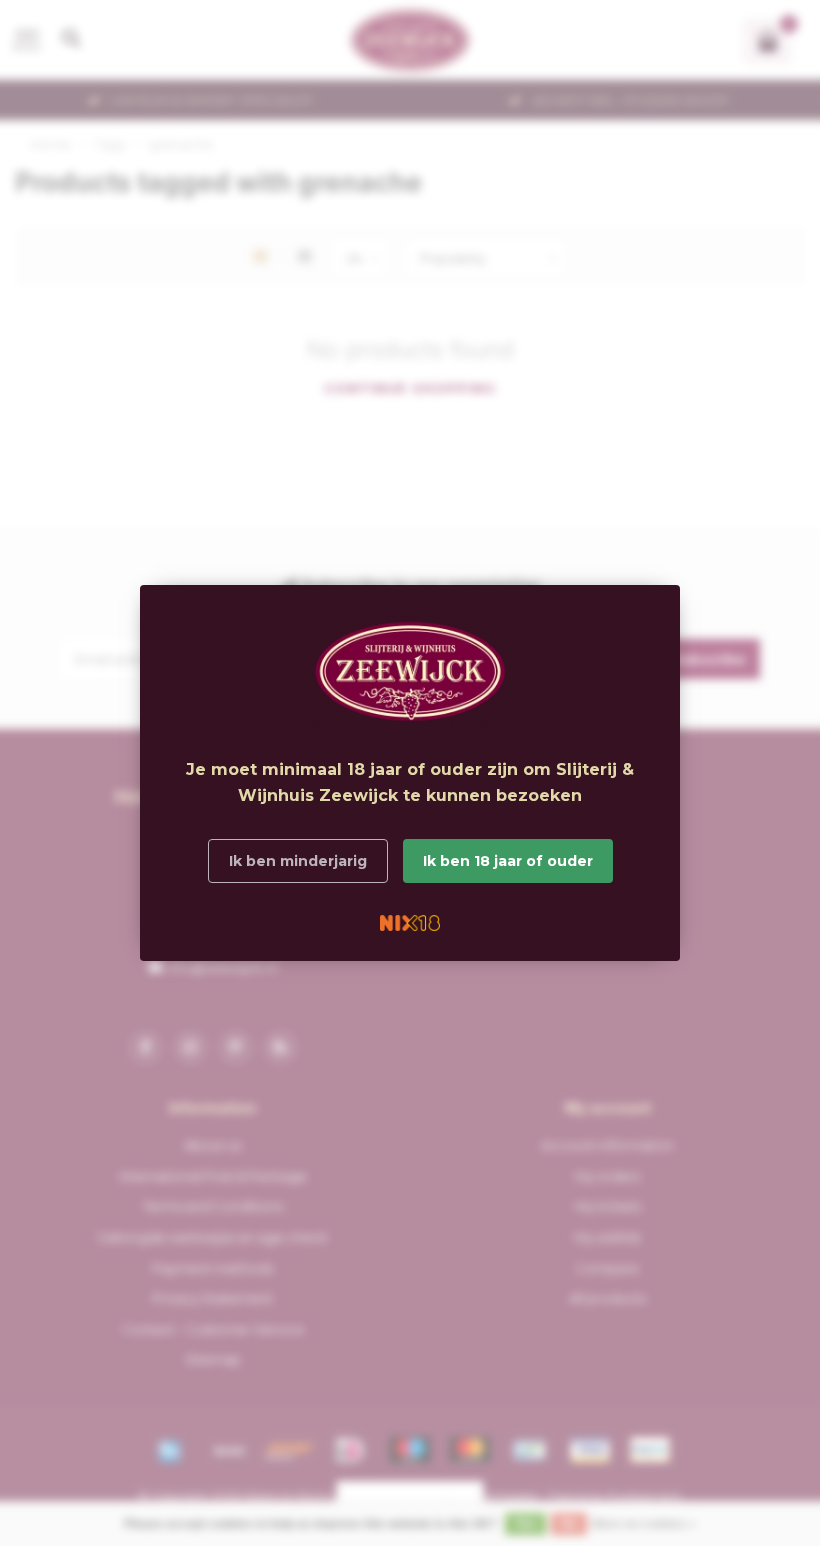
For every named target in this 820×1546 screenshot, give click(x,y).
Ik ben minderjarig (298, 861)
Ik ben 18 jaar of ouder (508, 861)
